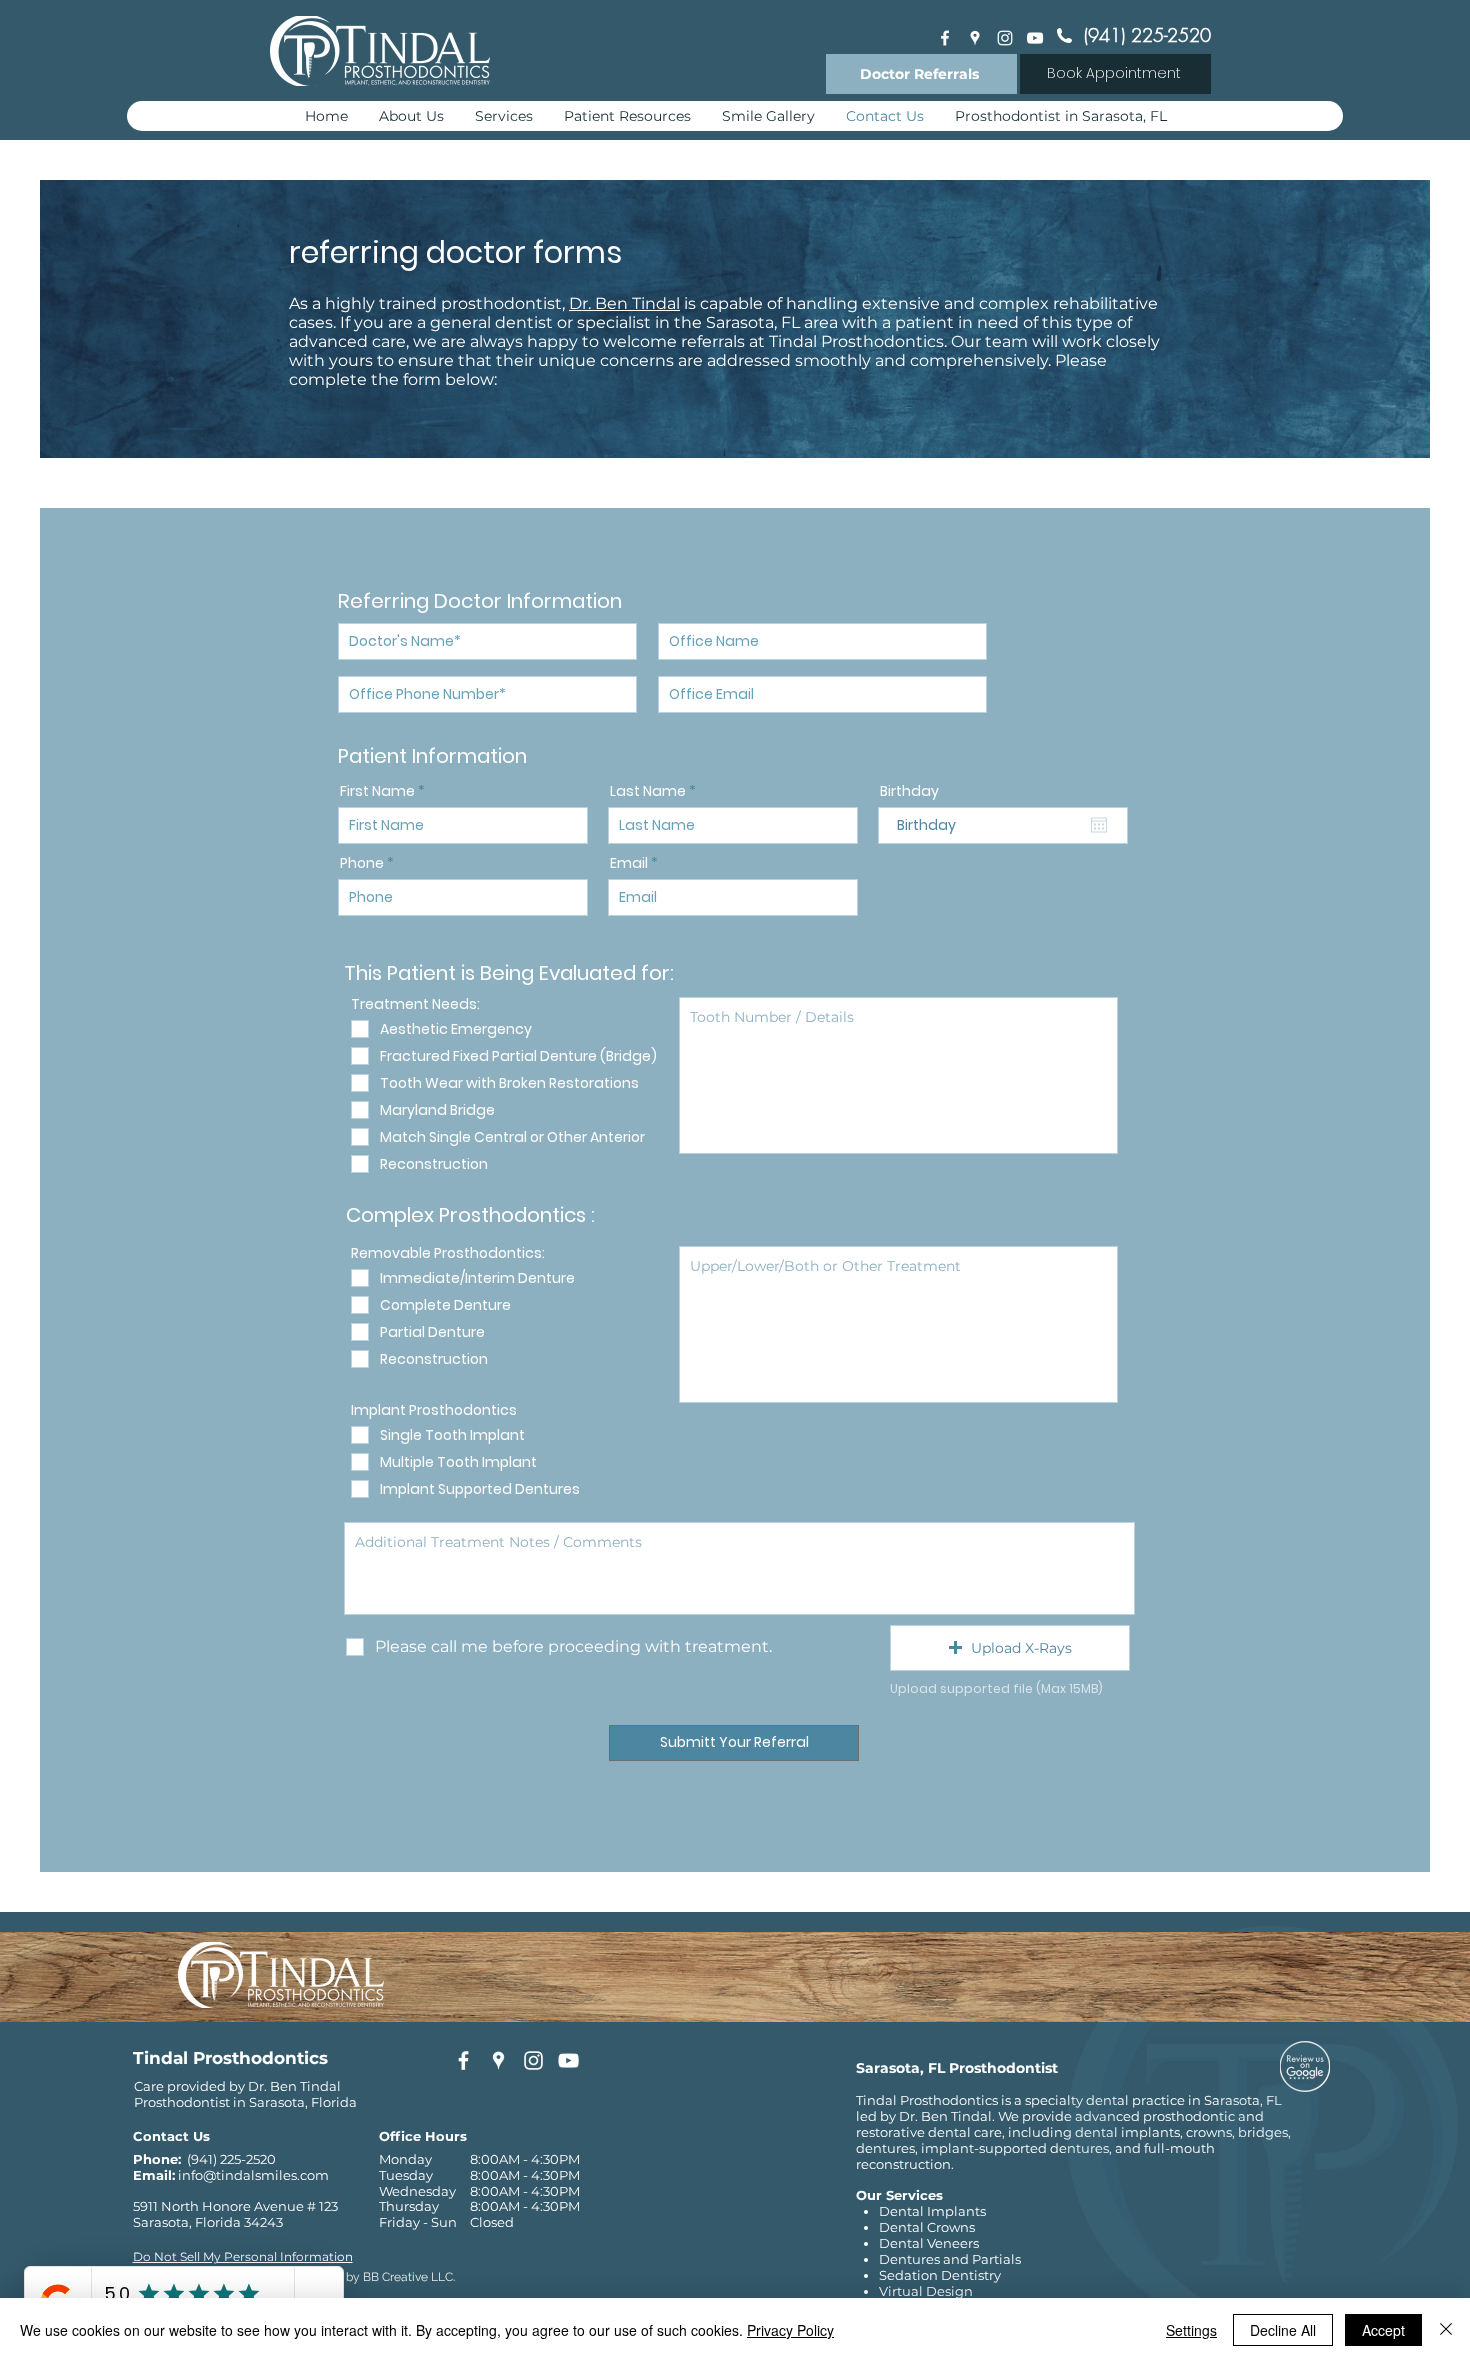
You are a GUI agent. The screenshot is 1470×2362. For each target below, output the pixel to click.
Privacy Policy (790, 2330)
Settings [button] (1191, 2330)
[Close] (1446, 2330)
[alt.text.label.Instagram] (1005, 38)
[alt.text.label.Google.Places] (975, 38)
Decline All (1283, 2330)
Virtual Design (926, 2291)
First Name (377, 791)
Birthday (909, 791)
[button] (1010, 1648)
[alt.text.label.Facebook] (945, 38)
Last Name (648, 791)
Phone (362, 863)
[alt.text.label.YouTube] (1035, 38)
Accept (1383, 2330)
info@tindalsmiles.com (253, 2175)
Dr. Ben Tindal (624, 303)
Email (629, 863)
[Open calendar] (1099, 825)
